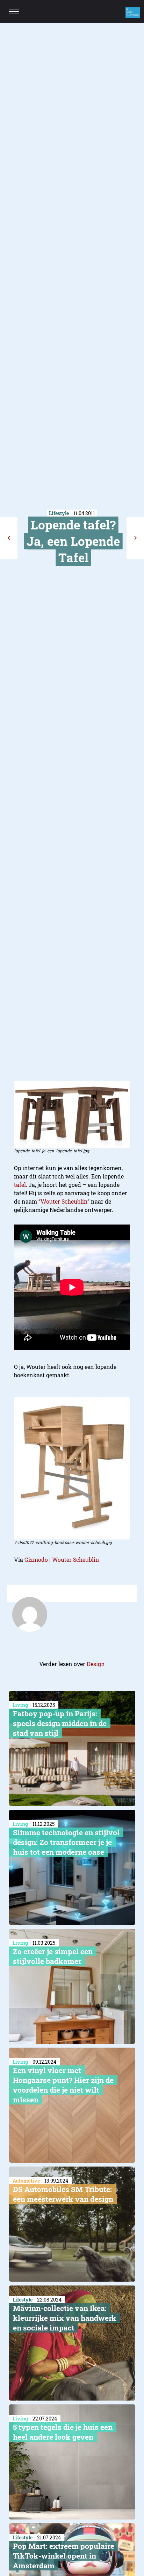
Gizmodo (36, 1560)
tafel (20, 1185)
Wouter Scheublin (64, 1201)
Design (96, 1664)
